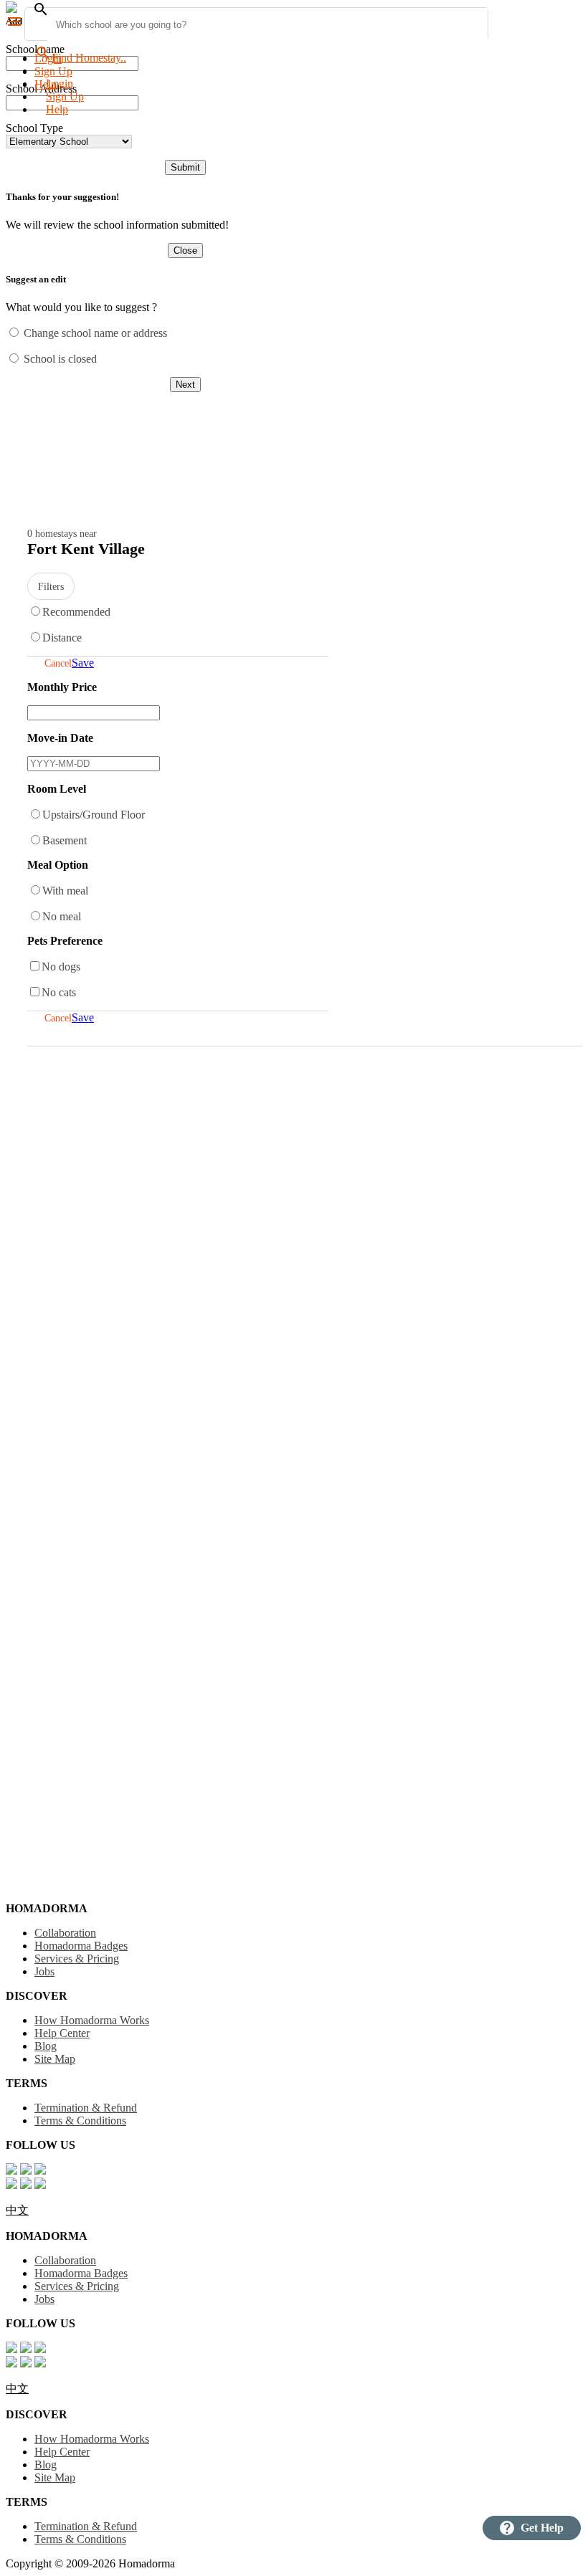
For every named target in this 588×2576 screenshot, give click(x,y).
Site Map (55, 2059)
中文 (17, 2210)
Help (57, 109)
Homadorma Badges (81, 1946)
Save (83, 663)
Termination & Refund (86, 2108)
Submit (185, 167)
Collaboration (65, 1933)
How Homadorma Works (92, 2020)
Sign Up (53, 71)
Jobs (44, 1971)
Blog (46, 2046)
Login (48, 58)
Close (185, 251)
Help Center (62, 2033)
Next (185, 385)
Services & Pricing (77, 1959)
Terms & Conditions (80, 2121)
